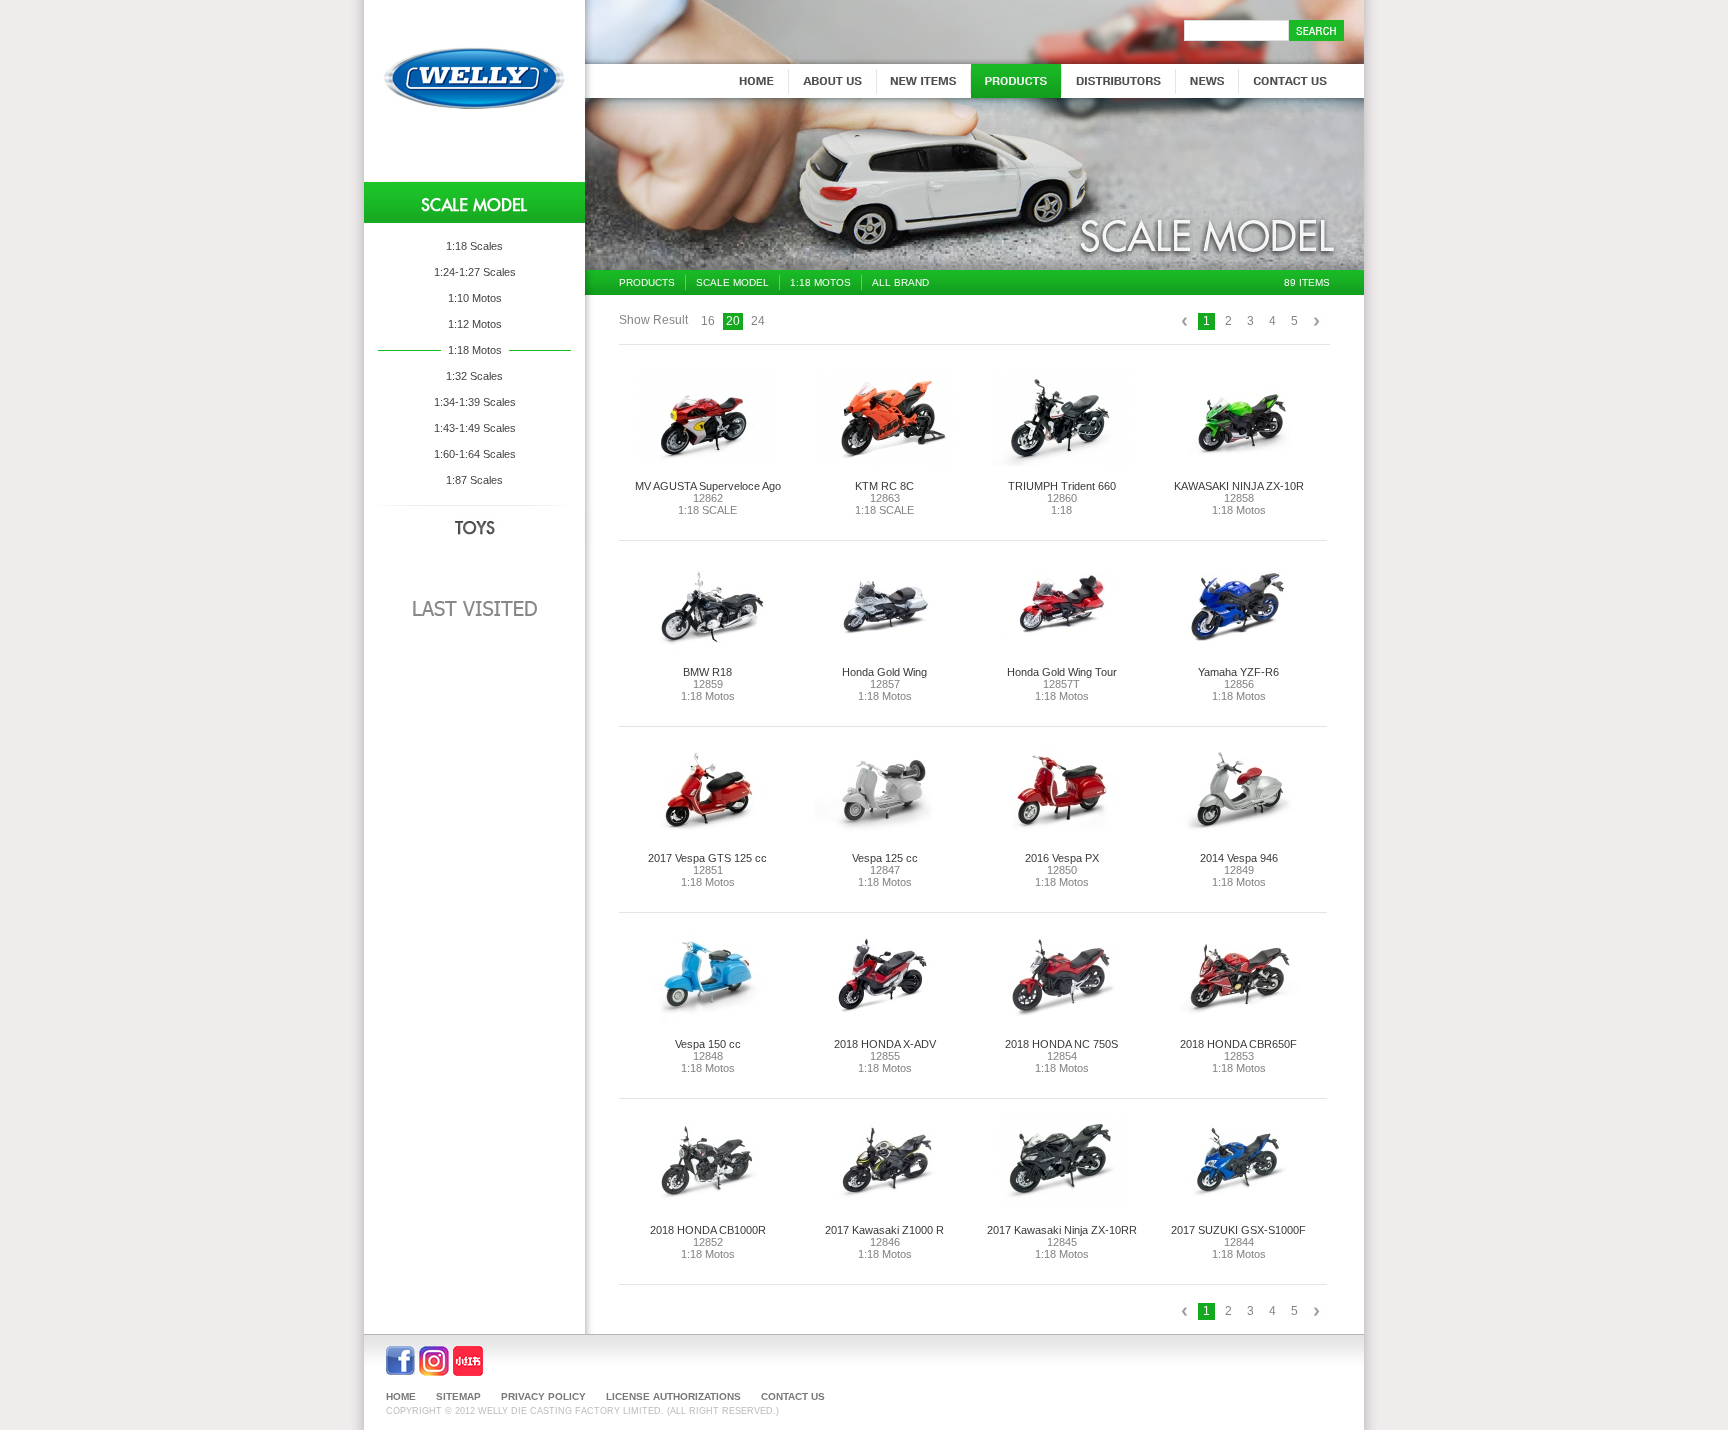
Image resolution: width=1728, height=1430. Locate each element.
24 (758, 321)
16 (708, 321)
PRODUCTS (647, 282)
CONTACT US (793, 1396)
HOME (401, 1396)
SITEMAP (458, 1396)
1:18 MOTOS (820, 282)
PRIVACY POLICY (543, 1396)
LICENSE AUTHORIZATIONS (673, 1396)
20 (733, 321)
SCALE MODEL (732, 282)
